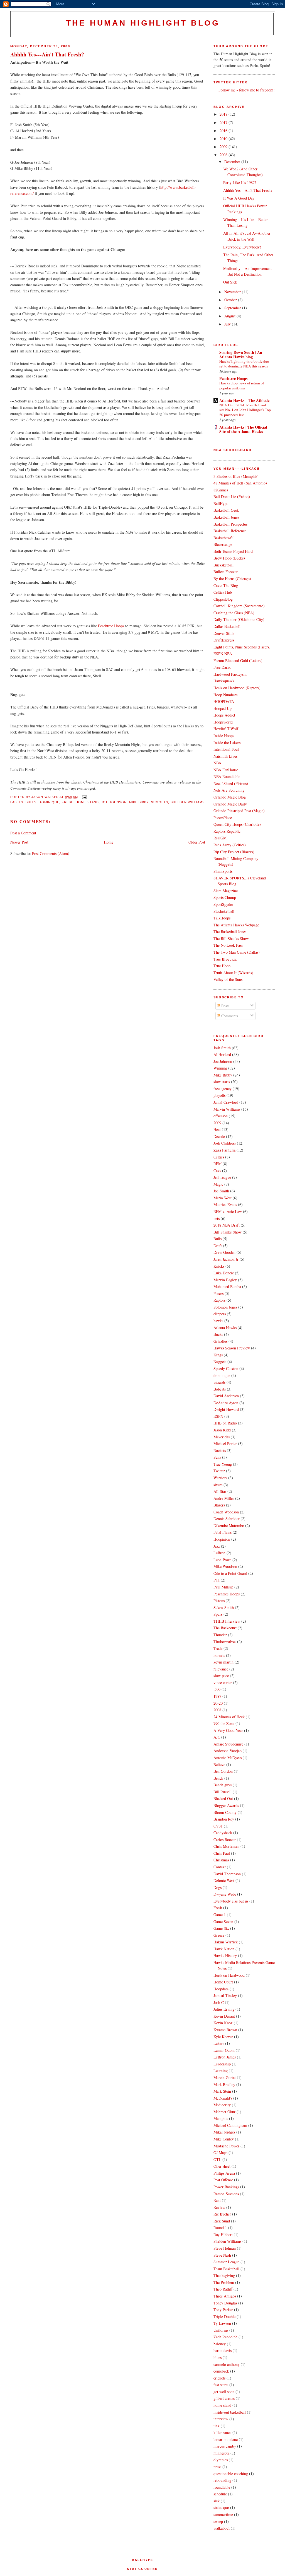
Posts (225, 1006)
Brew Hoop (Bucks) (229, 558)
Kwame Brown (225, 2030)
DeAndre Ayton (226, 1403)
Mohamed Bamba (227, 1286)
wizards (219, 1382)
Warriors (220, 1478)
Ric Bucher (222, 2214)
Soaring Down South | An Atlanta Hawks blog (241, 355)
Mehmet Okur (224, 2112)
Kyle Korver (223, 2037)
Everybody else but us (231, 1901)
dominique (49, 802)
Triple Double (224, 2317)
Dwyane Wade (225, 1894)
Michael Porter (225, 1444)
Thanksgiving (224, 2275)
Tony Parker (223, 2310)
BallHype (221, 503)
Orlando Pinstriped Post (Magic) (239, 811)
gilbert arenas (224, 2398)
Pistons (219, 1601)
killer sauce (222, 2432)
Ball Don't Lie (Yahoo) (232, 497)
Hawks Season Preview (232, 1348)
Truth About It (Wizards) (233, 973)
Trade (218, 1648)
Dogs (218, 1887)
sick (217, 2501)
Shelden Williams (188, 802)
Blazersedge (223, 544)
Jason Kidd (222, 1430)
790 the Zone (224, 1723)
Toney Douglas (225, 2303)
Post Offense (223, 2180)
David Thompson (227, 1874)
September (233, 308)
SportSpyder (223, 904)
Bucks (218, 1334)
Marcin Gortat (225, 2078)
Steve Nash (222, 2255)
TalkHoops (222, 918)
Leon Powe (222, 1560)
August (230, 316)
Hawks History (225, 1955)
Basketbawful (224, 538)
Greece (219, 1935)
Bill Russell (223, 1792)
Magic (218, 1184)
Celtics (219, 1157)
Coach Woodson (226, 1512)
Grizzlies (220, 1341)
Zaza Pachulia (224, 1150)
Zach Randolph (225, 2337)
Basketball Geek (226, 510)
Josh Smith (222, 1048)
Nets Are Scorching (229, 790)
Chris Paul (222, 1853)
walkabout (222, 2528)
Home (109, 842)
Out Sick (230, 282)
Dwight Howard (226, 1409)
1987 (217, 1696)
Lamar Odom (224, 2050)
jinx (217, 2426)
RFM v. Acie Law (228, 1211)
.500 (217, 1689)
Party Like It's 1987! (240, 182)
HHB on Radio (225, 1423)
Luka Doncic (224, 1273)
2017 (224, 122)
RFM (218, 1164)
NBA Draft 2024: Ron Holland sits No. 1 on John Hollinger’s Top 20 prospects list (245, 410)
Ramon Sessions (226, 2194)
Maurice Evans (225, 1204)
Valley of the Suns (228, 979)
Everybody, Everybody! (242, 247)
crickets (219, 2378)
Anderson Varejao (228, 1751)
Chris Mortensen (226, 1846)
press (217, 2467)
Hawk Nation (224, 1949)
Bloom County (225, 1812)
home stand (87, 802)
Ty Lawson (222, 2323)
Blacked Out (223, 1798)
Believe (219, 1765)
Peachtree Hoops (233, 378)
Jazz (217, 1546)
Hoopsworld (223, 722)
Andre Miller (224, 1498)
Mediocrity (222, 2105)
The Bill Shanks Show (231, 938)
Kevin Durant (224, 2016)
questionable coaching (231, 2474)
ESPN (218, 1416)
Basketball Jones (226, 517)
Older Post (197, 842)
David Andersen (226, 1396)
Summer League (226, 2262)
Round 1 (220, 2228)
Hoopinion (222, 1539)
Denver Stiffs (224, 633)
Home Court (223, 1982)
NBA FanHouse (226, 770)
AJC (217, 1737)
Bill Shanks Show (228, 1232)
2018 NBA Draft (227, 1225)
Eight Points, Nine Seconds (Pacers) (242, 647)
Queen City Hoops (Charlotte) (237, 824)
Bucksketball (223, 565)
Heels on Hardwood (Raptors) (237, 688)
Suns (217, 1457)
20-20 (218, 1703)
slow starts (222, 1082)
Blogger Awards (226, 1805)
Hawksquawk (224, 681)
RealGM (220, 838)
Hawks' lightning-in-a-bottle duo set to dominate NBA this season (244, 364)
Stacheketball (224, 911)
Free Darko (222, 667)
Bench (218, 1778)
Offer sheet (222, 2166)
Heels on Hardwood (229, 1975)
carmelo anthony (227, 2364)
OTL (217, 2159)
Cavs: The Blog (226, 585)
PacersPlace (223, 818)
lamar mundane (226, 2439)
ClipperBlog (223, 599)
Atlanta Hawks (225, 1328)
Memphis (221, 2118)
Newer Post (19, 842)
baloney (220, 2344)
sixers (218, 1485)
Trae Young (223, 1464)
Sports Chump (225, 897)
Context (220, 1867)
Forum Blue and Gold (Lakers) (238, 661)
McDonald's (223, 2098)
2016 (224, 130)
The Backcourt (225, 1628)
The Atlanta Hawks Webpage (236, 925)
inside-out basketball (230, 2412)
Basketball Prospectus (230, 524)
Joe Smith (221, 1191)
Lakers (219, 2043)
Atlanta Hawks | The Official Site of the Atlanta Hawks (243, 429)
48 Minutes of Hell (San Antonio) (240, 483)
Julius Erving (224, 2009)
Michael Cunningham (230, 2125)
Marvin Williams (227, 1109)
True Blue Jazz (225, 959)
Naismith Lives (225, 756)
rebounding (222, 2480)
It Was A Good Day (239, 198)
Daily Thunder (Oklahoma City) (239, 619)
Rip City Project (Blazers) (234, 852)
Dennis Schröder (227, 1519)
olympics (221, 2460)
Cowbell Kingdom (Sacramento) (239, 606)
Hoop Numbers (225, 695)
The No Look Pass (228, 945)
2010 (224, 139)
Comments (229, 1016)
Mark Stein (222, 2091)
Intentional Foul (226, 749)
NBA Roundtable (227, 776)
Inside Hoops (224, 736)
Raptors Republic (227, 831)
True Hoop (222, 966)
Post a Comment (23, 833)
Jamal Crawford (226, 1102)
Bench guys (223, 1785)
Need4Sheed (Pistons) (231, 783)
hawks (218, 1321)
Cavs (217, 1171)
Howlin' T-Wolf (226, 729)
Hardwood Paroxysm (230, 674)
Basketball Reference (230, 531)
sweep (218, 2521)
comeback (221, 2371)
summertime (223, 2514)
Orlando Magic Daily (230, 804)
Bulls (31, 802)
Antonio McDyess (228, 1758)
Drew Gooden (224, 1252)
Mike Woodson (225, 1566)
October (231, 300)
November (233, 292)
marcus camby (225, 2446)
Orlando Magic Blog (230, 797)
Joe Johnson (114, 802)
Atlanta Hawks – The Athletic (244, 400)
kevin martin (223, 1662)
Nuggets (160, 802)
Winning (220, 1068)
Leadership (222, 2064)
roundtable (222, 2487)
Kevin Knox (223, 2023)
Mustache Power (226, 2146)
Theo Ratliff (223, 2289)
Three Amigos (225, 2296)
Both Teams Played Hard (233, 551)
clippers (220, 1314)
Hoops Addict (224, 715)
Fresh (68, 802)
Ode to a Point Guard (230, 1573)
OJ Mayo (220, 2153)
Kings (218, 1355)
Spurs (218, 1614)
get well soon (224, 2392)
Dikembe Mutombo (229, 1526)
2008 (224, 155)
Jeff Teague (222, 1177)
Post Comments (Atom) (51, 853)
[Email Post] (83, 797)
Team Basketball (226, 2269)
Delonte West (224, 1880)
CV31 (218, 1826)
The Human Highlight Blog (143, 23)
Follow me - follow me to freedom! (247, 90)
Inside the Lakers (227, 743)
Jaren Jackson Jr (226, 1259)
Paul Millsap (223, 1587)
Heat (217, 1129)
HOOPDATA (224, 701)
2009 (224, 147)
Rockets (220, 1450)
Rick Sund (222, 2221)
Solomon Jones (225, 1307)
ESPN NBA (223, 654)
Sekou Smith (224, 1607)
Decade (219, 1136)
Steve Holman (225, 2248)
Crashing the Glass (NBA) (234, 613)
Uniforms (221, 2330)
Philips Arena (224, 2173)
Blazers (219, 1505)
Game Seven (223, 1922)
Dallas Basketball (227, 626)
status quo (221, 2507)
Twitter (219, 1471)
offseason (221, 1116)
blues (218, 2357)
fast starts (221, 2385)
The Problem (224, 2282)
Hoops (112, 626)
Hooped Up (223, 708)
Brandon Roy (224, 1819)
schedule (220, 2494)
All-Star (220, 1491)
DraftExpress (224, 640)
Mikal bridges (224, 2132)
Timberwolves (225, 1641)
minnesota (221, 2453)
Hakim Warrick (226, 1942)
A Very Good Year (228, 1730)
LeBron (219, 1553)
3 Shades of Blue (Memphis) (236, 476)
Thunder (220, 1635)
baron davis (223, 2350)
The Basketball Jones (230, 932)
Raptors (219, 1300)
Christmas (221, 1860)
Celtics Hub (223, 592)
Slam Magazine (226, 891)
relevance (221, 1669)
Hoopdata (221, 1989)
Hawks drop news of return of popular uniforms (242, 385)
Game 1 (220, 1915)
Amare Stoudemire (228, 1744)
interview (221, 2419)
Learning (221, 2071)
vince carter (223, 1683)
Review (219, 2207)
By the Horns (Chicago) (232, 579)
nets (217, 1218)
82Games (221, 490)
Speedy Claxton (226, 1368)
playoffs (219, 1095)
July (228, 324)
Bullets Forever (226, 572)
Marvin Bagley (225, 1280)
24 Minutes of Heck (229, 1717)
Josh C (219, 2002)
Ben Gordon (223, 1771)
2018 (224, 114)
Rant (217, 2200)
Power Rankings (226, 2187)
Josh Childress (225, 1143)
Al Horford (222, 1054)
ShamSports (223, 871)
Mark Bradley (224, 2084)
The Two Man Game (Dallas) (237, 952)
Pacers (218, 1293)
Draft (218, 1246)
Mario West (223, 1198)
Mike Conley (224, 2139)
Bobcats (220, 1389)
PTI (217, 1580)
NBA (217, 763)
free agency (223, 1089)
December (233, 162)
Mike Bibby (139, 802)
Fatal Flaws (223, 1532)
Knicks (219, 1266)
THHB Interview (227, 1621)
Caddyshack (223, 1833)
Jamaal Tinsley (225, 1996)
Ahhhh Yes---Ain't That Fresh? (47, 54)
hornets (219, 1655)
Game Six (221, 1928)
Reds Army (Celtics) (230, 845)
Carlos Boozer (225, 1840)
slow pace (221, 1676)
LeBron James (225, 2057)
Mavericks (222, 1437)
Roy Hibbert (223, 2235)
